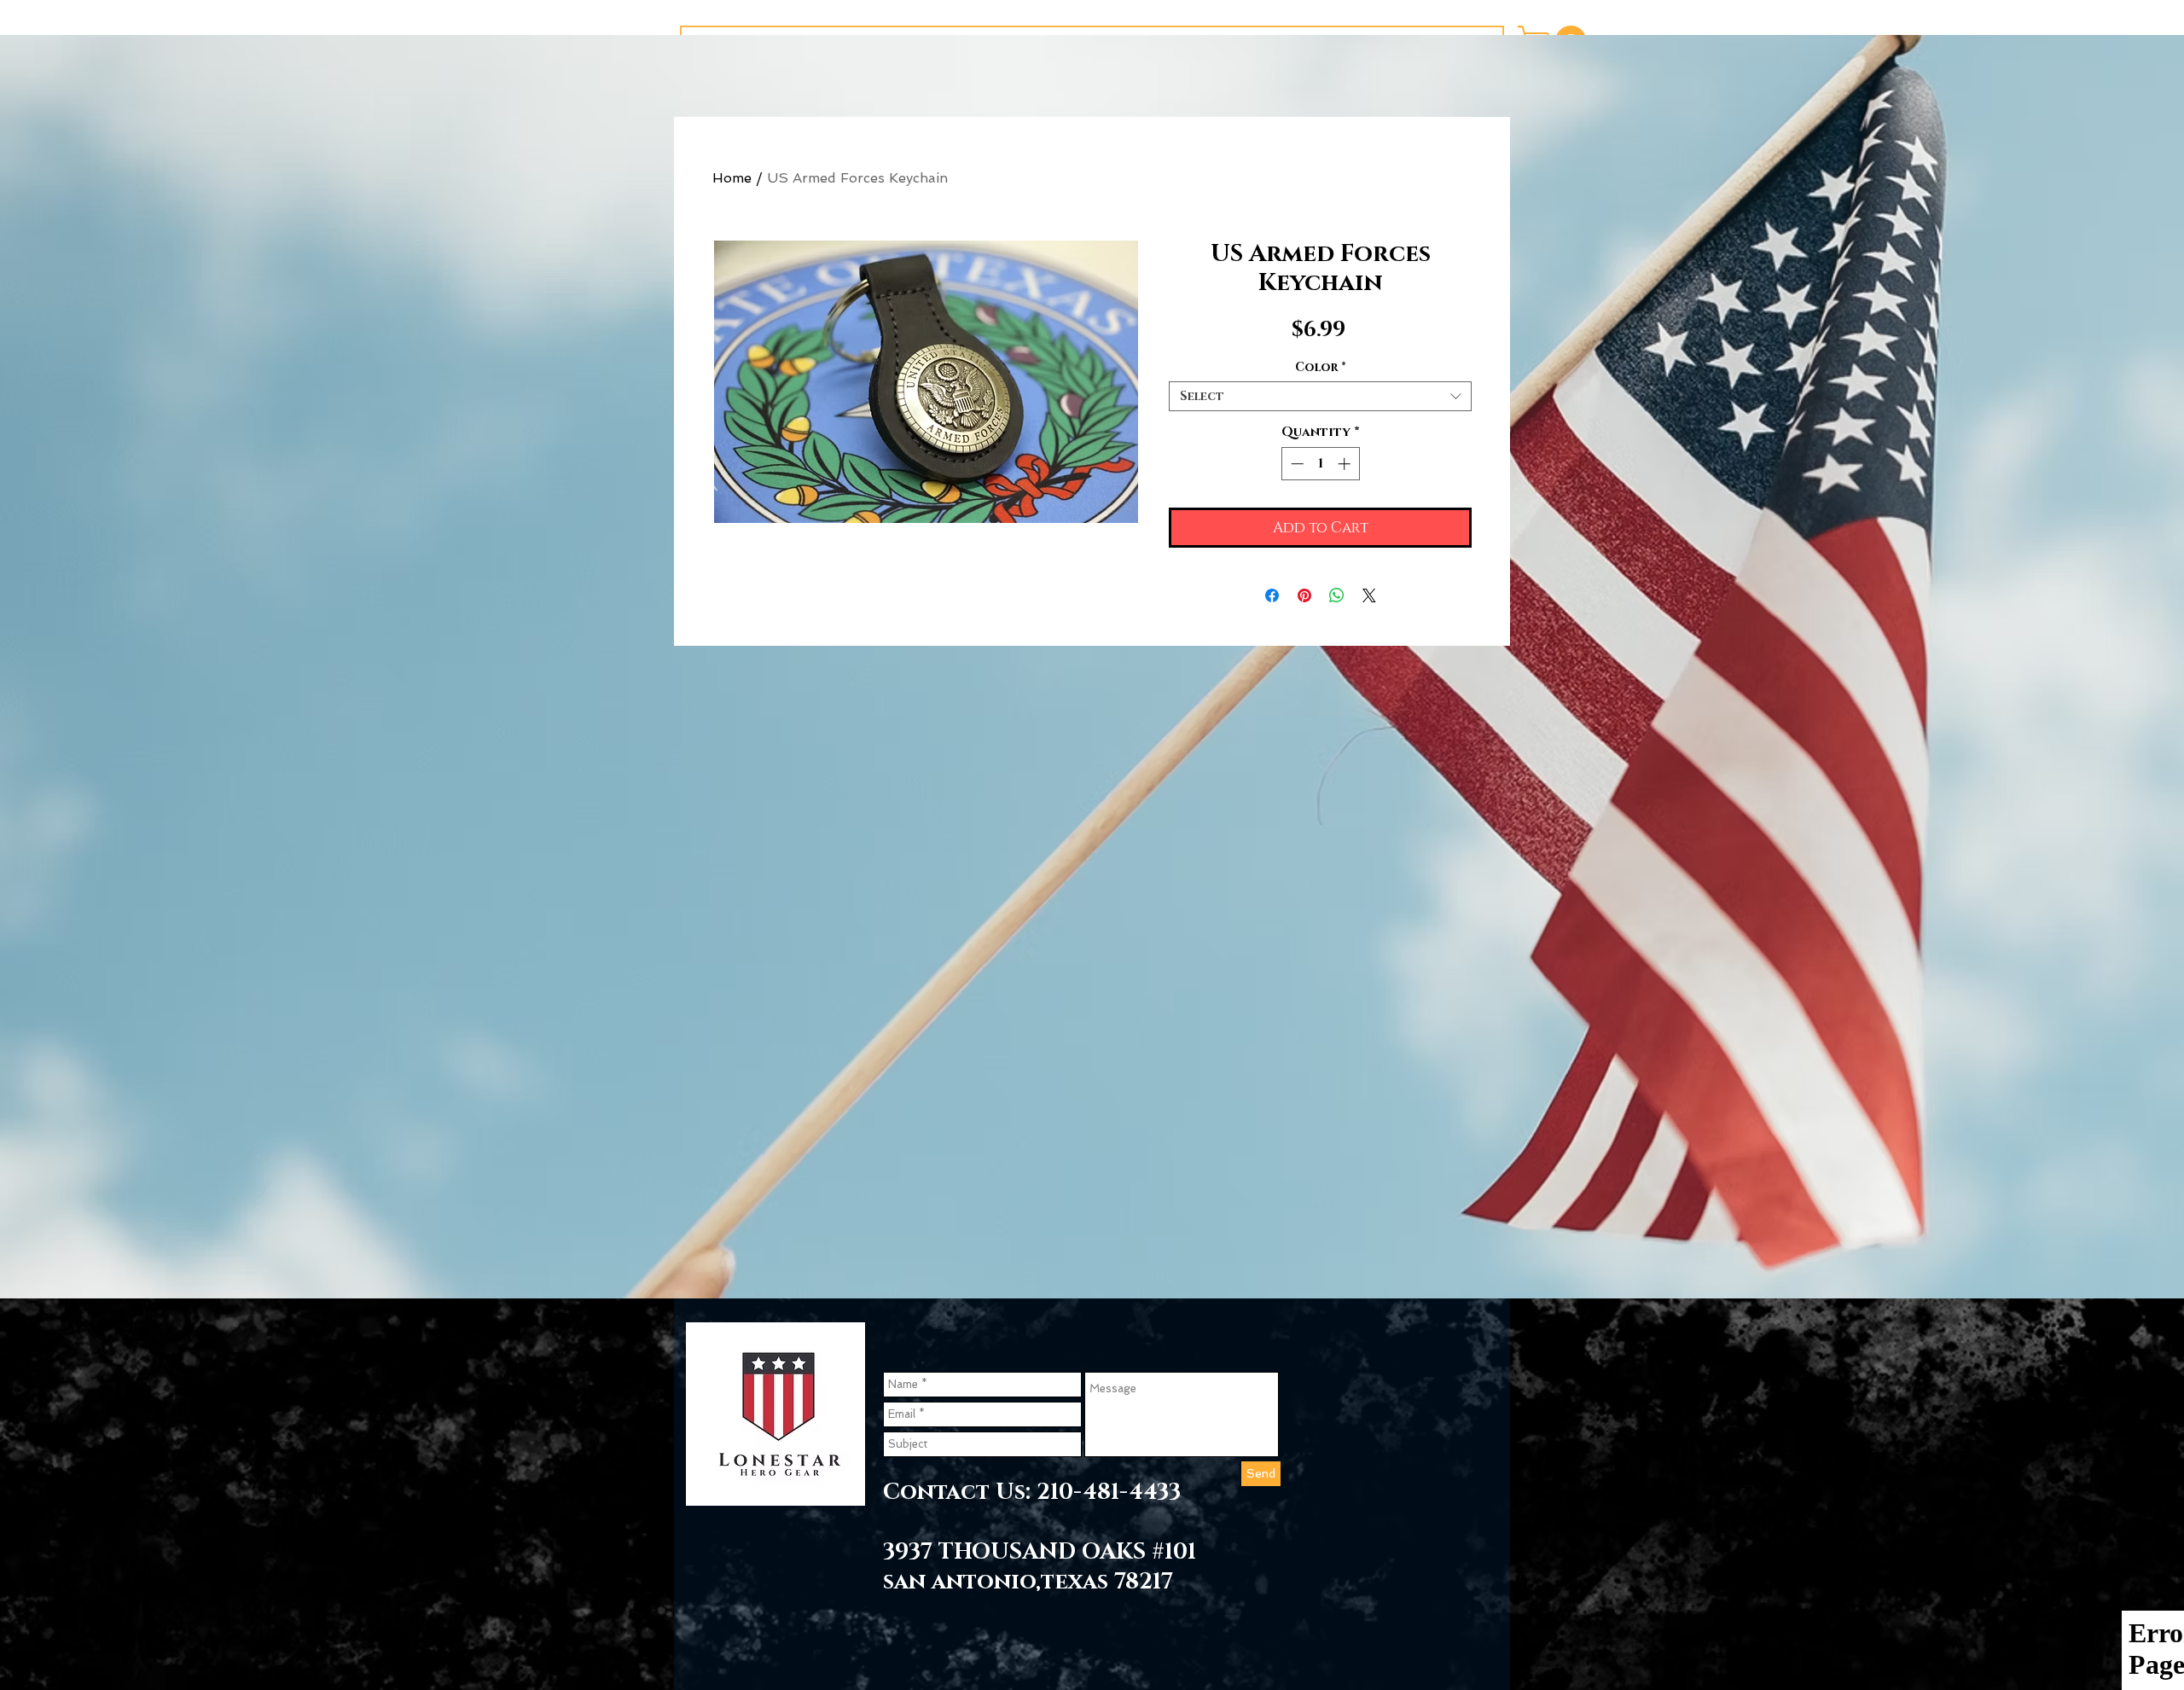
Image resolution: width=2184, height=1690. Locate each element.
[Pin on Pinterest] (1304, 595)
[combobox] (1320, 396)
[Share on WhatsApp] (1337, 595)
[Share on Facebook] (1272, 595)
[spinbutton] (1320, 464)
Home (732, 178)
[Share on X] (1369, 595)
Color (1321, 367)
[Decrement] (1295, 464)
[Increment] (1346, 464)
